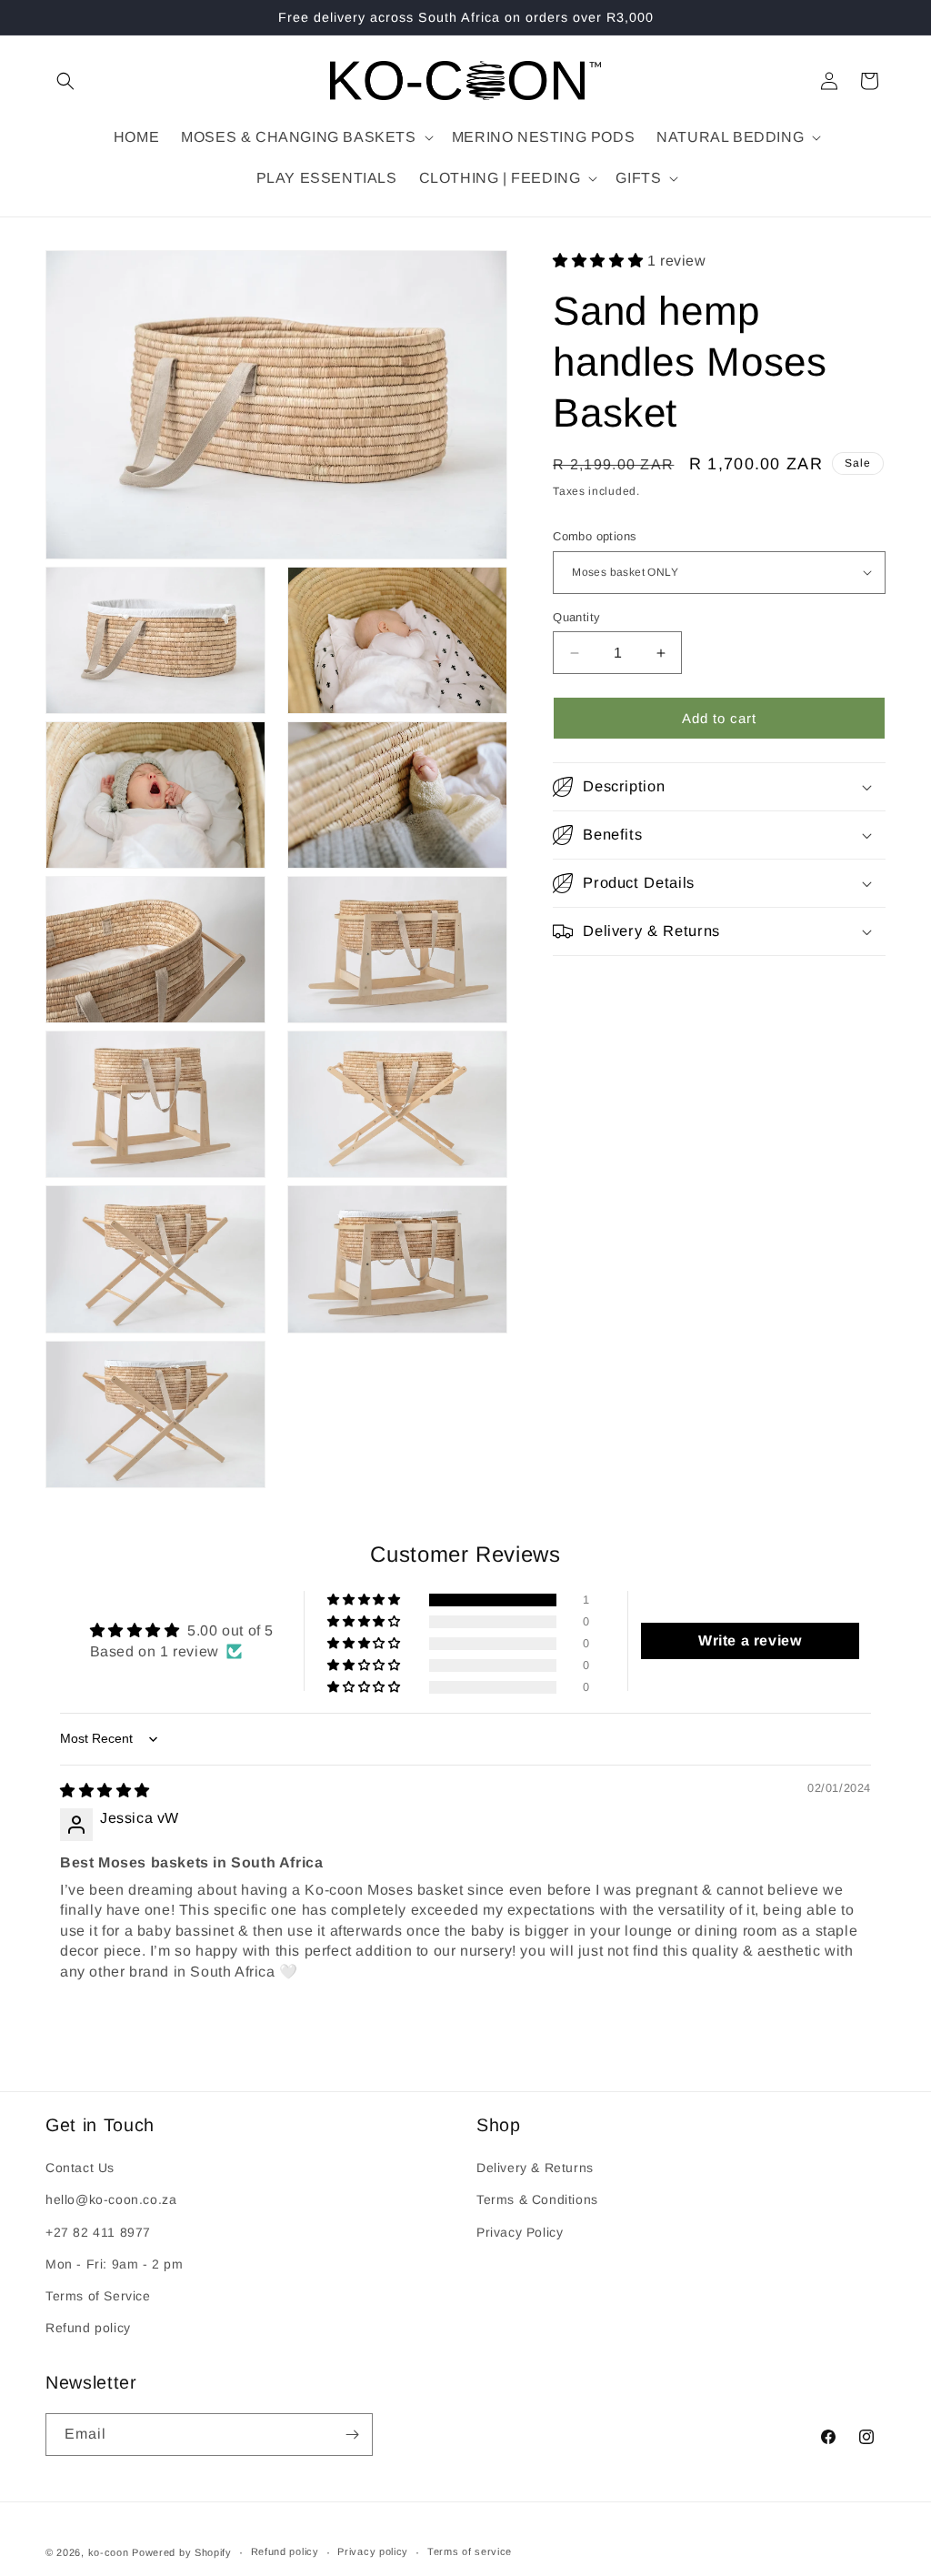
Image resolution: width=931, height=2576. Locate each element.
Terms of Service (98, 2296)
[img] (105, 1791)
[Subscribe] (352, 2435)
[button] (65, 81)
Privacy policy (373, 2551)
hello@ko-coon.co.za (111, 2199)
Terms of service (470, 2551)
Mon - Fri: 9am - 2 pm (115, 2264)
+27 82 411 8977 (98, 2232)
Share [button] (590, 990)
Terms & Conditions (537, 2199)
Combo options (595, 536)
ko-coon (109, 2552)
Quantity (576, 617)
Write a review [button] (750, 1640)
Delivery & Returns (535, 2168)
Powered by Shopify (182, 2552)
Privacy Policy (520, 2232)
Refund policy (88, 2328)
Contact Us (80, 2168)
